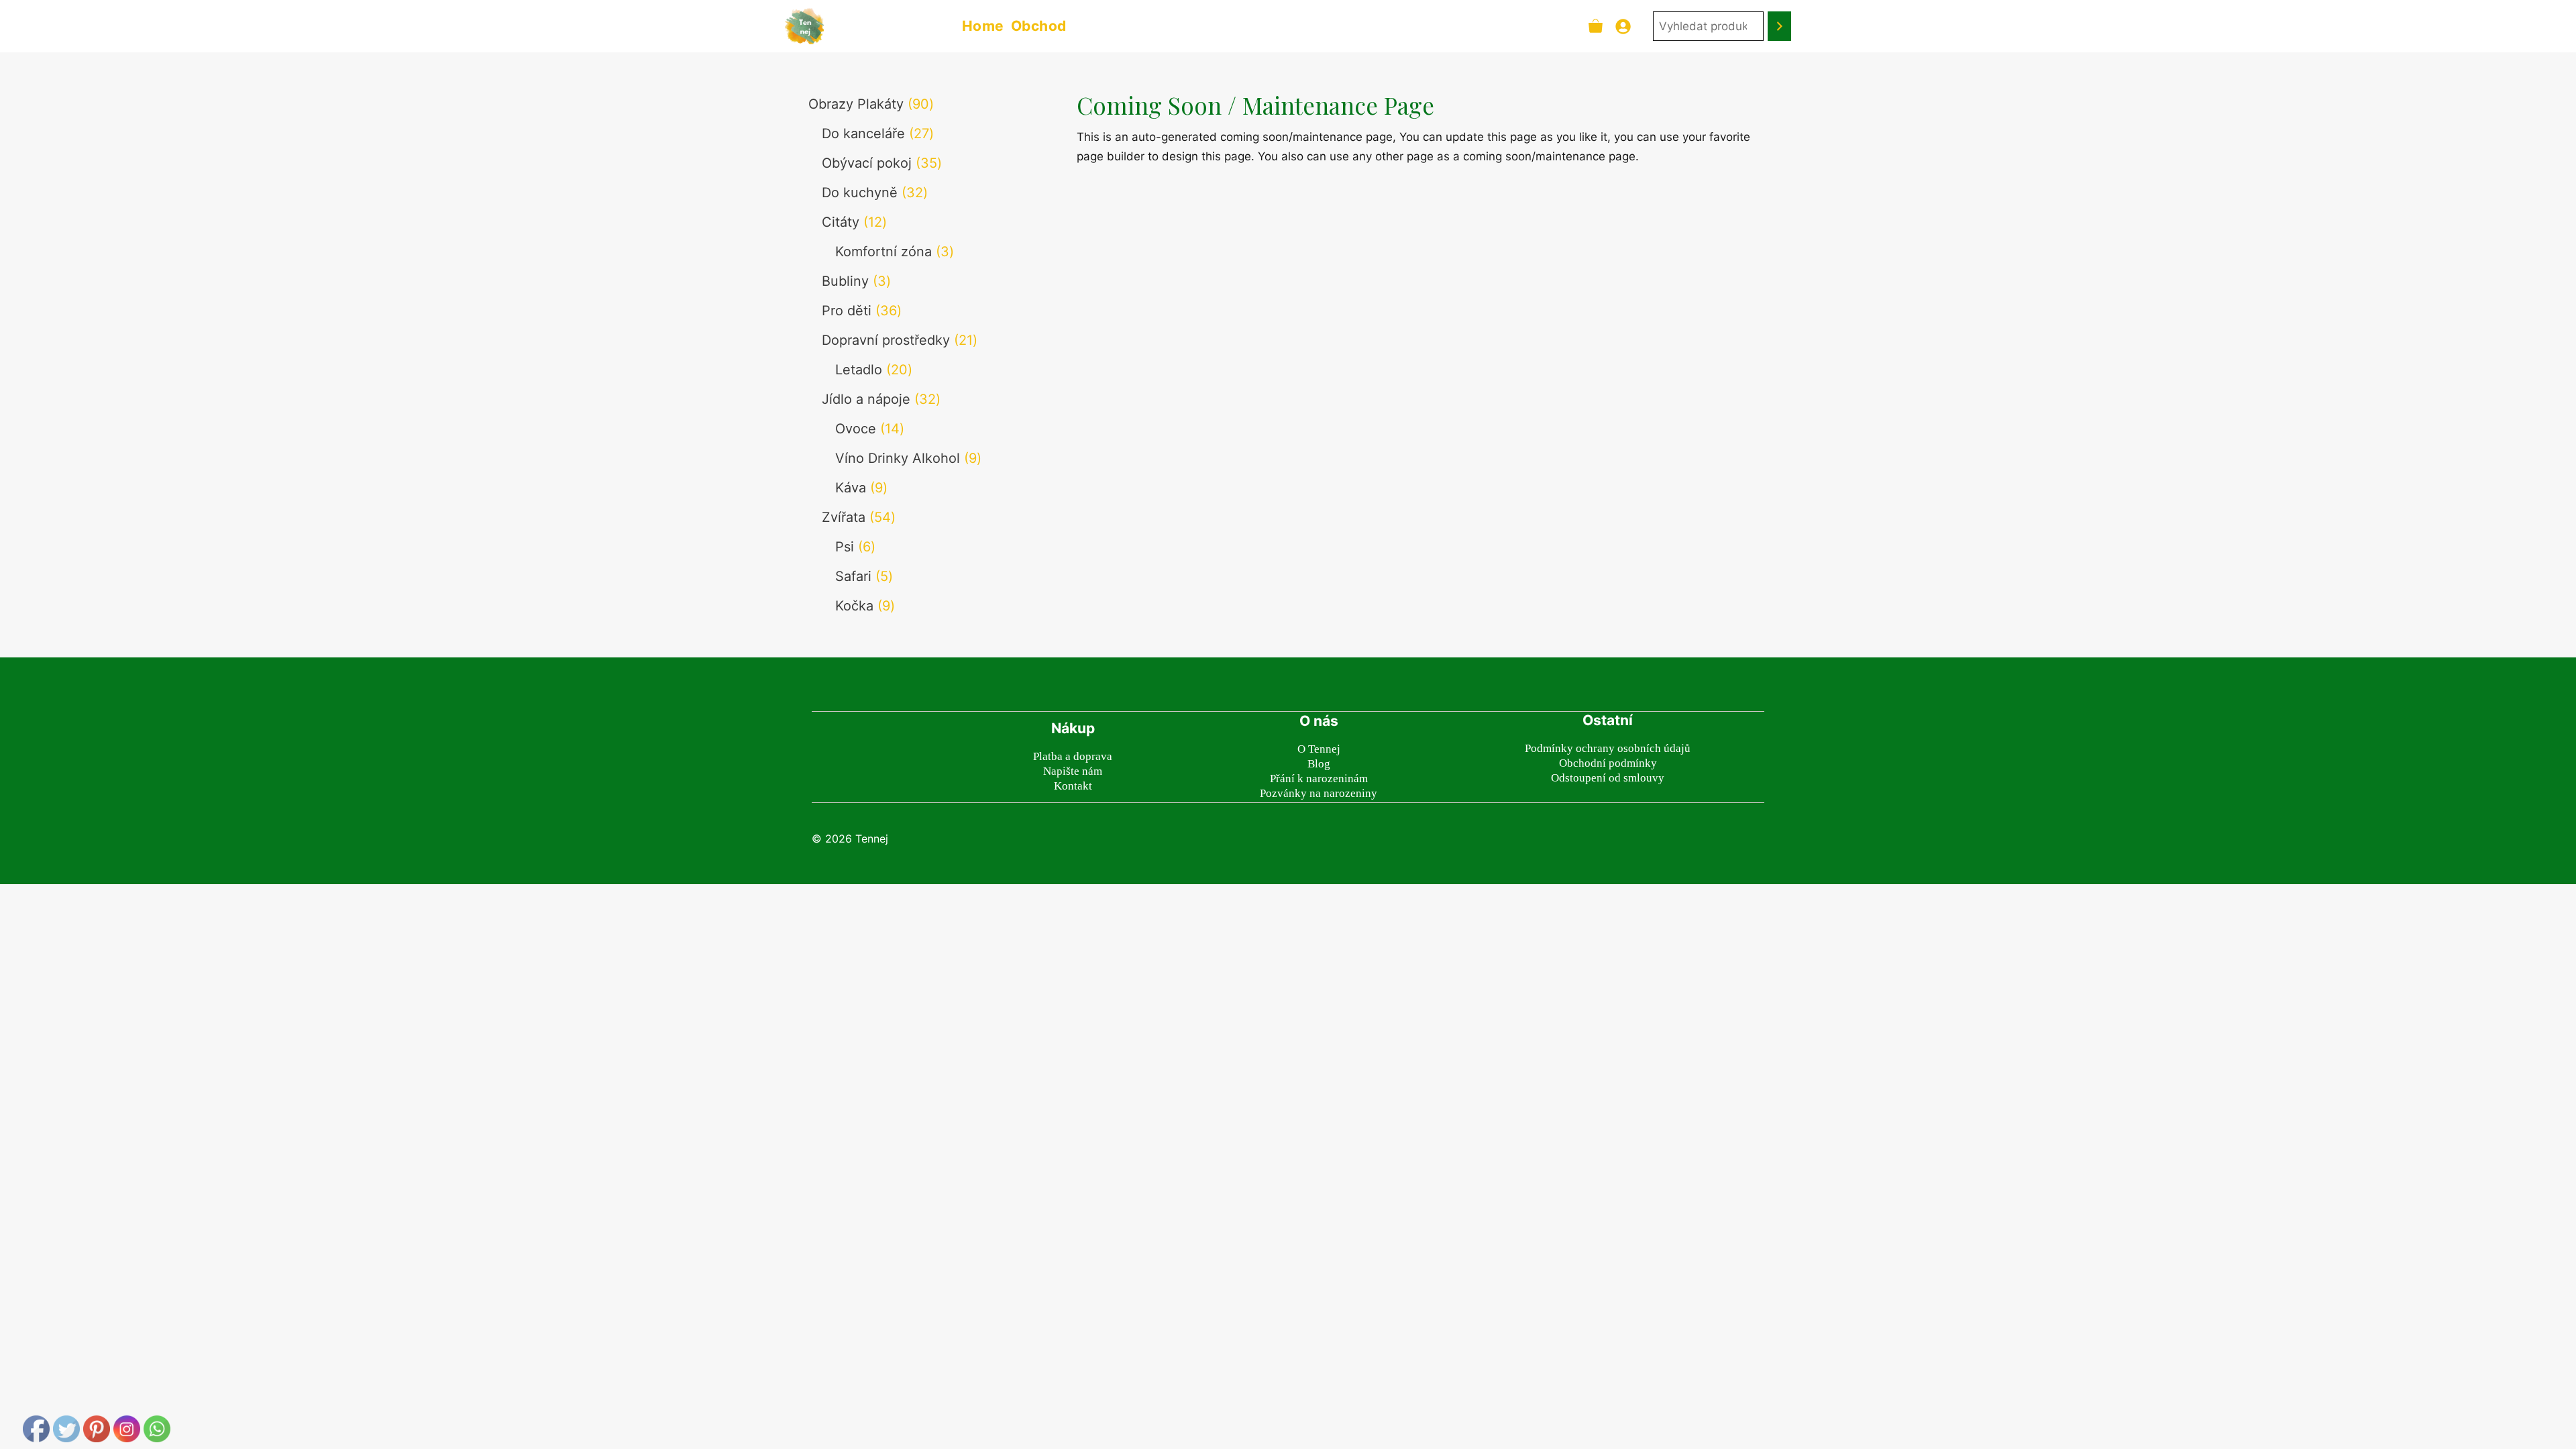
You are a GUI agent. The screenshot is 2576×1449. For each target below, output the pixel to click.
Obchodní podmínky (1608, 763)
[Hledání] (1779, 26)
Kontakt (1073, 786)
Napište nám (1073, 771)
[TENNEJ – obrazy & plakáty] (804, 26)
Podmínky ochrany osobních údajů (1608, 748)
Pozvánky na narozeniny (1319, 793)
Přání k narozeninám (1319, 779)
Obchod (1039, 26)
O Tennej (1319, 749)
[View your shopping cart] (1596, 26)
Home (983, 26)
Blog (1319, 764)
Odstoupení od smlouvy (1608, 778)
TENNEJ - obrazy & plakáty (891, 26)
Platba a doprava (1073, 756)
